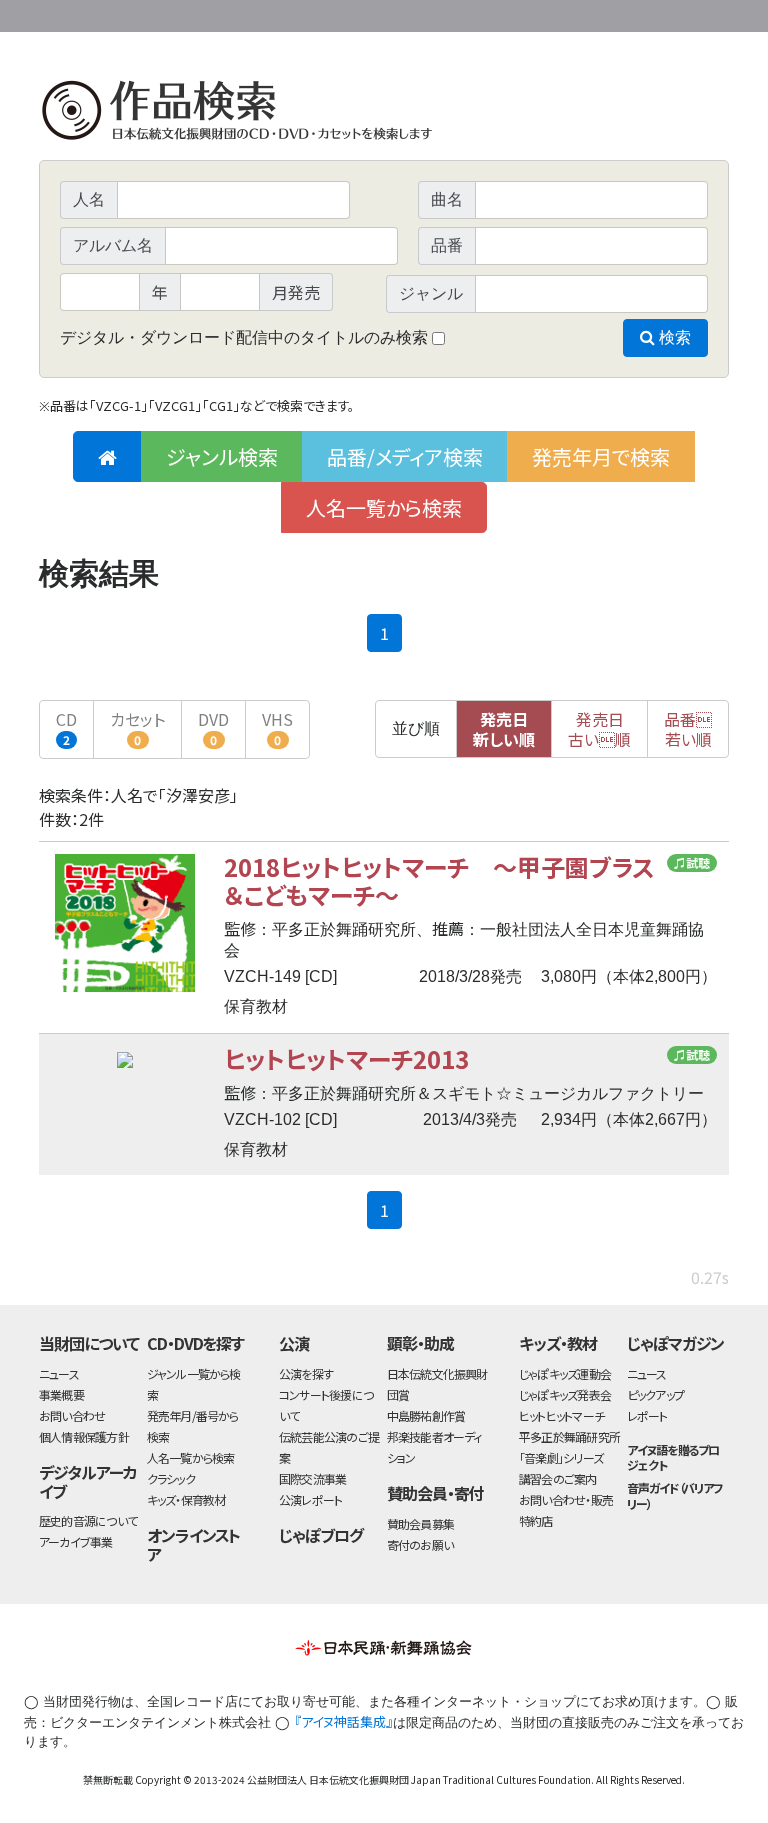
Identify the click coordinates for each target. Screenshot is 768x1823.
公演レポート (310, 1499)
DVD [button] (213, 727)
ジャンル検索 (222, 456)
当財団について (89, 1343)
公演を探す (306, 1373)
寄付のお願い (420, 1544)
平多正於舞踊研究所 (569, 1436)
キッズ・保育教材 (186, 1499)
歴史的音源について (88, 1520)
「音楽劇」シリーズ (561, 1457)
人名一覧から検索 (384, 507)
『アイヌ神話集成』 (343, 1721)
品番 (688, 729)
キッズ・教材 (558, 1343)
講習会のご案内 (558, 1478)
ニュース (59, 1373)
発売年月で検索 (601, 456)
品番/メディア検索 (405, 456)
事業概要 (574, 12)
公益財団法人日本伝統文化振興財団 (147, 14)
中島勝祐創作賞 (426, 1415)
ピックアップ (655, 1394)
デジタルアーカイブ (88, 1481)
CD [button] (66, 727)
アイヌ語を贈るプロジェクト (673, 1457)
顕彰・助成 (420, 1343)
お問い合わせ (674, 12)
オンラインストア (194, 1544)
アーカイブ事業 (76, 1541)
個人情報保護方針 (84, 1436)
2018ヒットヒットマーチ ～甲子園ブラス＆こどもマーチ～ (439, 880)
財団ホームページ (494, 12)
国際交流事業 (312, 1478)
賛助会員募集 (420, 1523)
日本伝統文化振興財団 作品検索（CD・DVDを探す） (384, 114)
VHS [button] (277, 727)
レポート (647, 1415)
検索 (673, 337)
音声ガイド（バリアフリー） (675, 1495)
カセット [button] (137, 727)
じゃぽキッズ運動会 (565, 1373)
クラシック (171, 1478)
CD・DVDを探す (196, 1343)
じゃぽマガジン (676, 1343)
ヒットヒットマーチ (561, 1415)
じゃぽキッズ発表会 (565, 1394)
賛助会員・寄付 (435, 1493)
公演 (294, 1343)
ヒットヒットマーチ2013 (346, 1058)
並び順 (416, 728)
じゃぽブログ (321, 1535)
